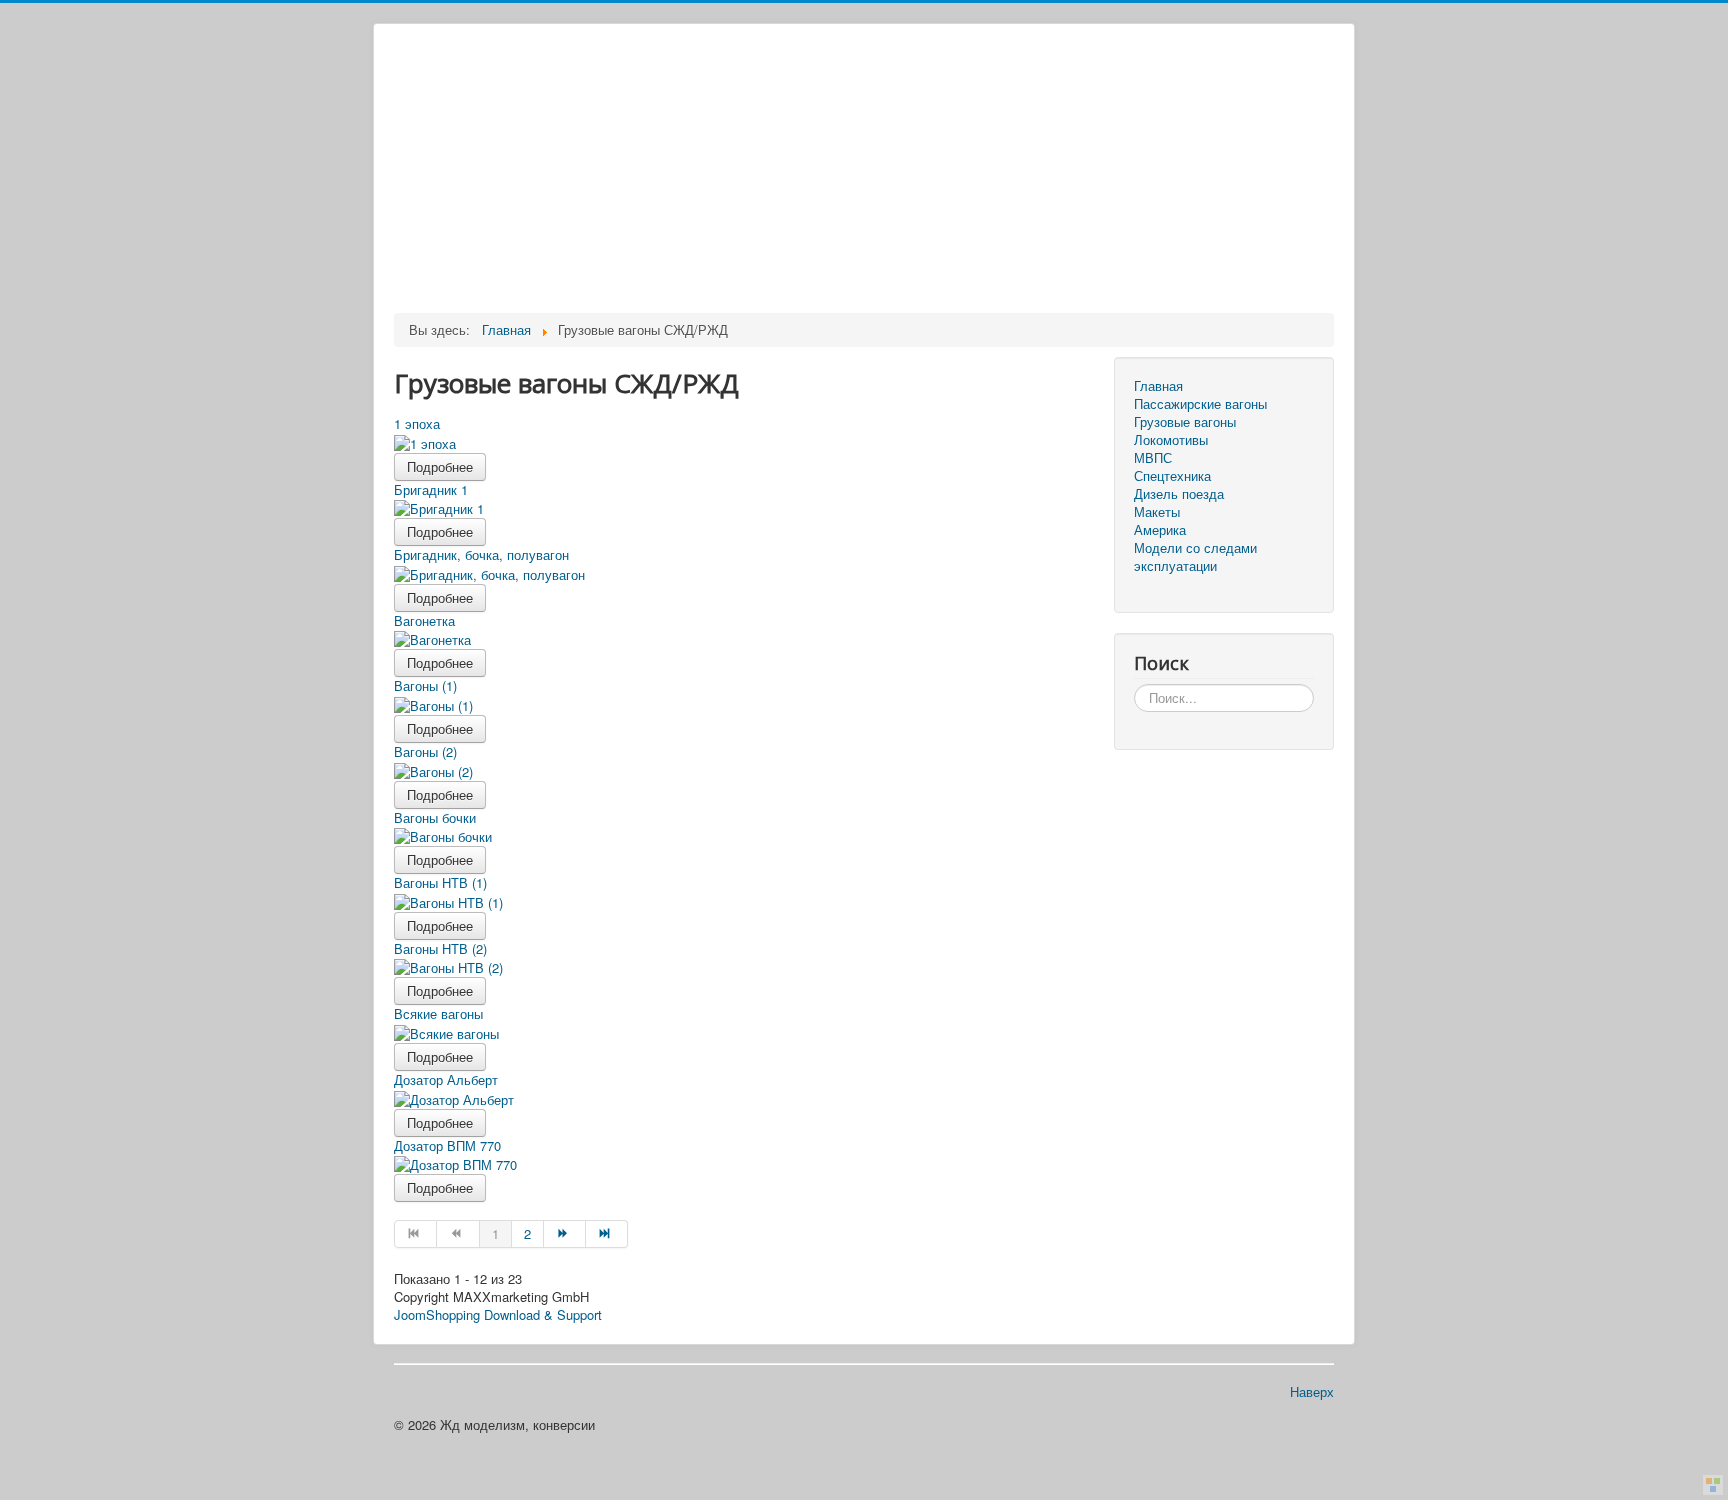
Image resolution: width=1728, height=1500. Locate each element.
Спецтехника (1172, 476)
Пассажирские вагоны (1200, 404)
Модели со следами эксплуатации (1195, 557)
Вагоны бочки (435, 817)
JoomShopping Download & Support (498, 1314)
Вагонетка (424, 620)
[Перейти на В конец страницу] (607, 1234)
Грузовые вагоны (1185, 422)
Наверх (1312, 1391)
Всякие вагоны (438, 1013)
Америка (1160, 530)
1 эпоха (417, 423)
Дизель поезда (1179, 494)
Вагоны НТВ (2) (440, 948)
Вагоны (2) (425, 751)
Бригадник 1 (431, 489)
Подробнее (440, 466)
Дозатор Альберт (446, 1079)
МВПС (1153, 458)
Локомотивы (1171, 440)
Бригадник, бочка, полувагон (481, 554)
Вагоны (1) (425, 685)
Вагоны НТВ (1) (440, 882)
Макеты (1157, 512)
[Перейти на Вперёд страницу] (565, 1234)
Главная (1158, 386)
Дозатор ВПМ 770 (447, 1145)
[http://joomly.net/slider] (1713, 1485)
